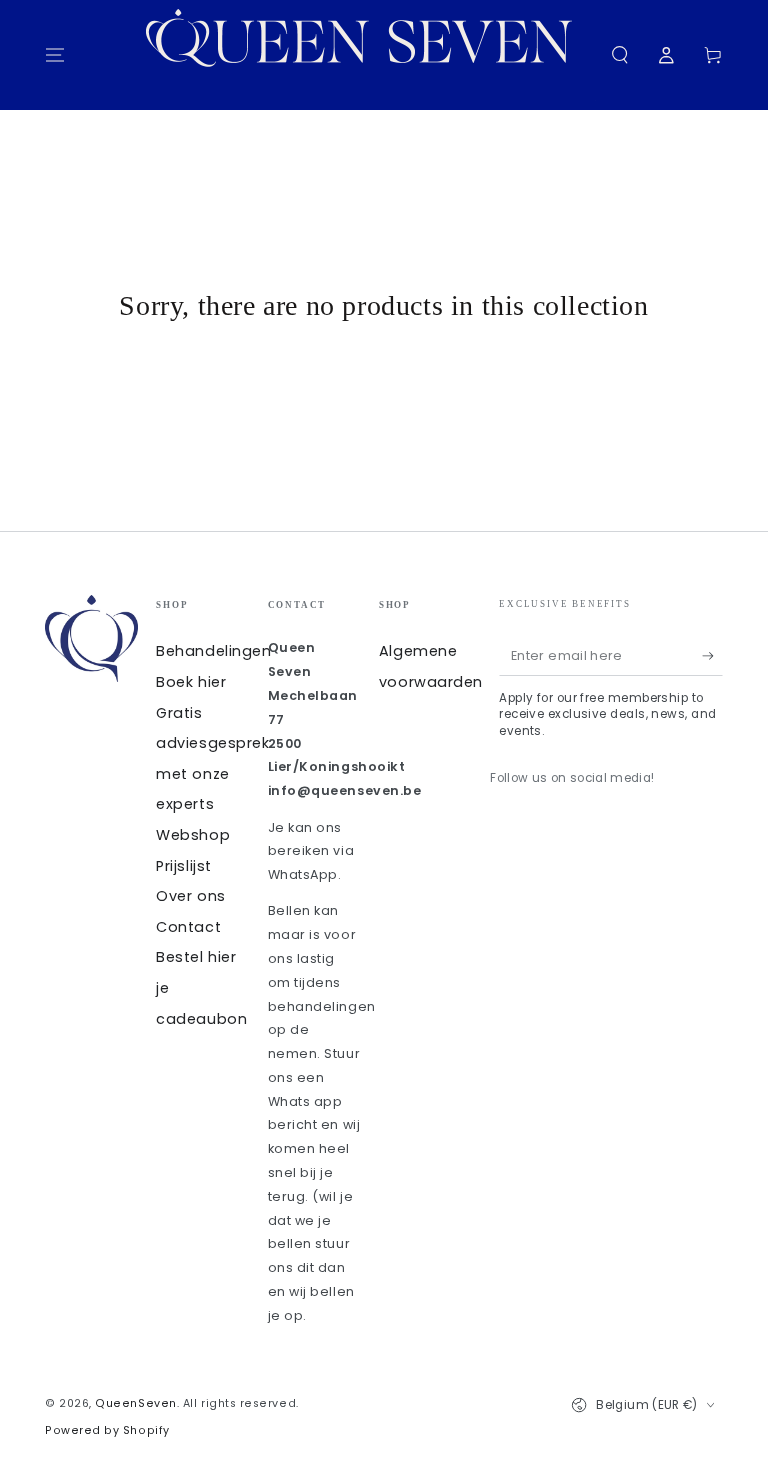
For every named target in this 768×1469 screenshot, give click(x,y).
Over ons (190, 896)
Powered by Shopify (107, 1430)
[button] (619, 55)
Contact (188, 927)
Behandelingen (213, 651)
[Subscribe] (712, 656)
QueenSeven (135, 1403)
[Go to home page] (371, 55)
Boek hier (191, 682)
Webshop (193, 835)
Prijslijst (183, 866)
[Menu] (55, 55)
